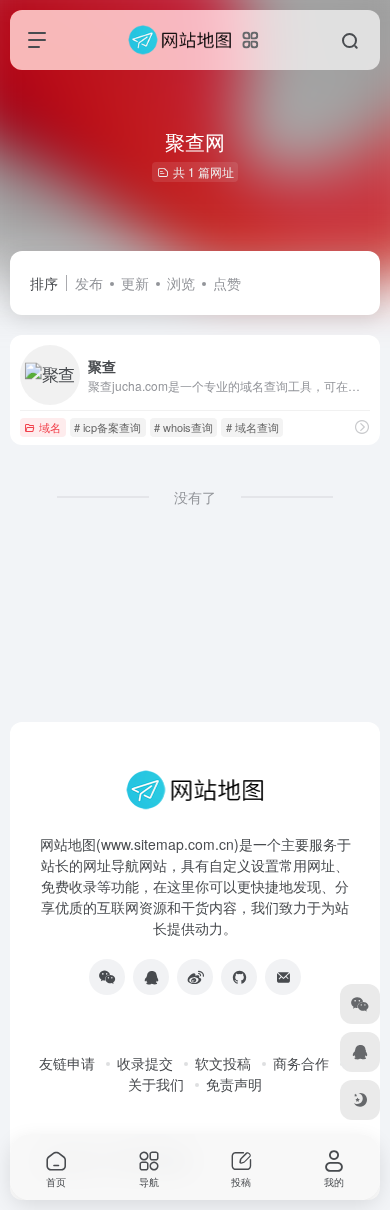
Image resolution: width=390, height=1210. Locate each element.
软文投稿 (223, 1063)
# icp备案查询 (107, 427)
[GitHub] (239, 977)
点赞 (227, 283)
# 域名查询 (252, 427)
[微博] (195, 977)
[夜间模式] (360, 1100)
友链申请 (67, 1063)
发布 (89, 283)
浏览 (181, 283)
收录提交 (145, 1063)
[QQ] (151, 977)
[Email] (283, 977)
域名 (50, 427)
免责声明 (234, 1084)
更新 (135, 283)
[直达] (362, 426)
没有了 (195, 497)
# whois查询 (183, 427)
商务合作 (301, 1063)
